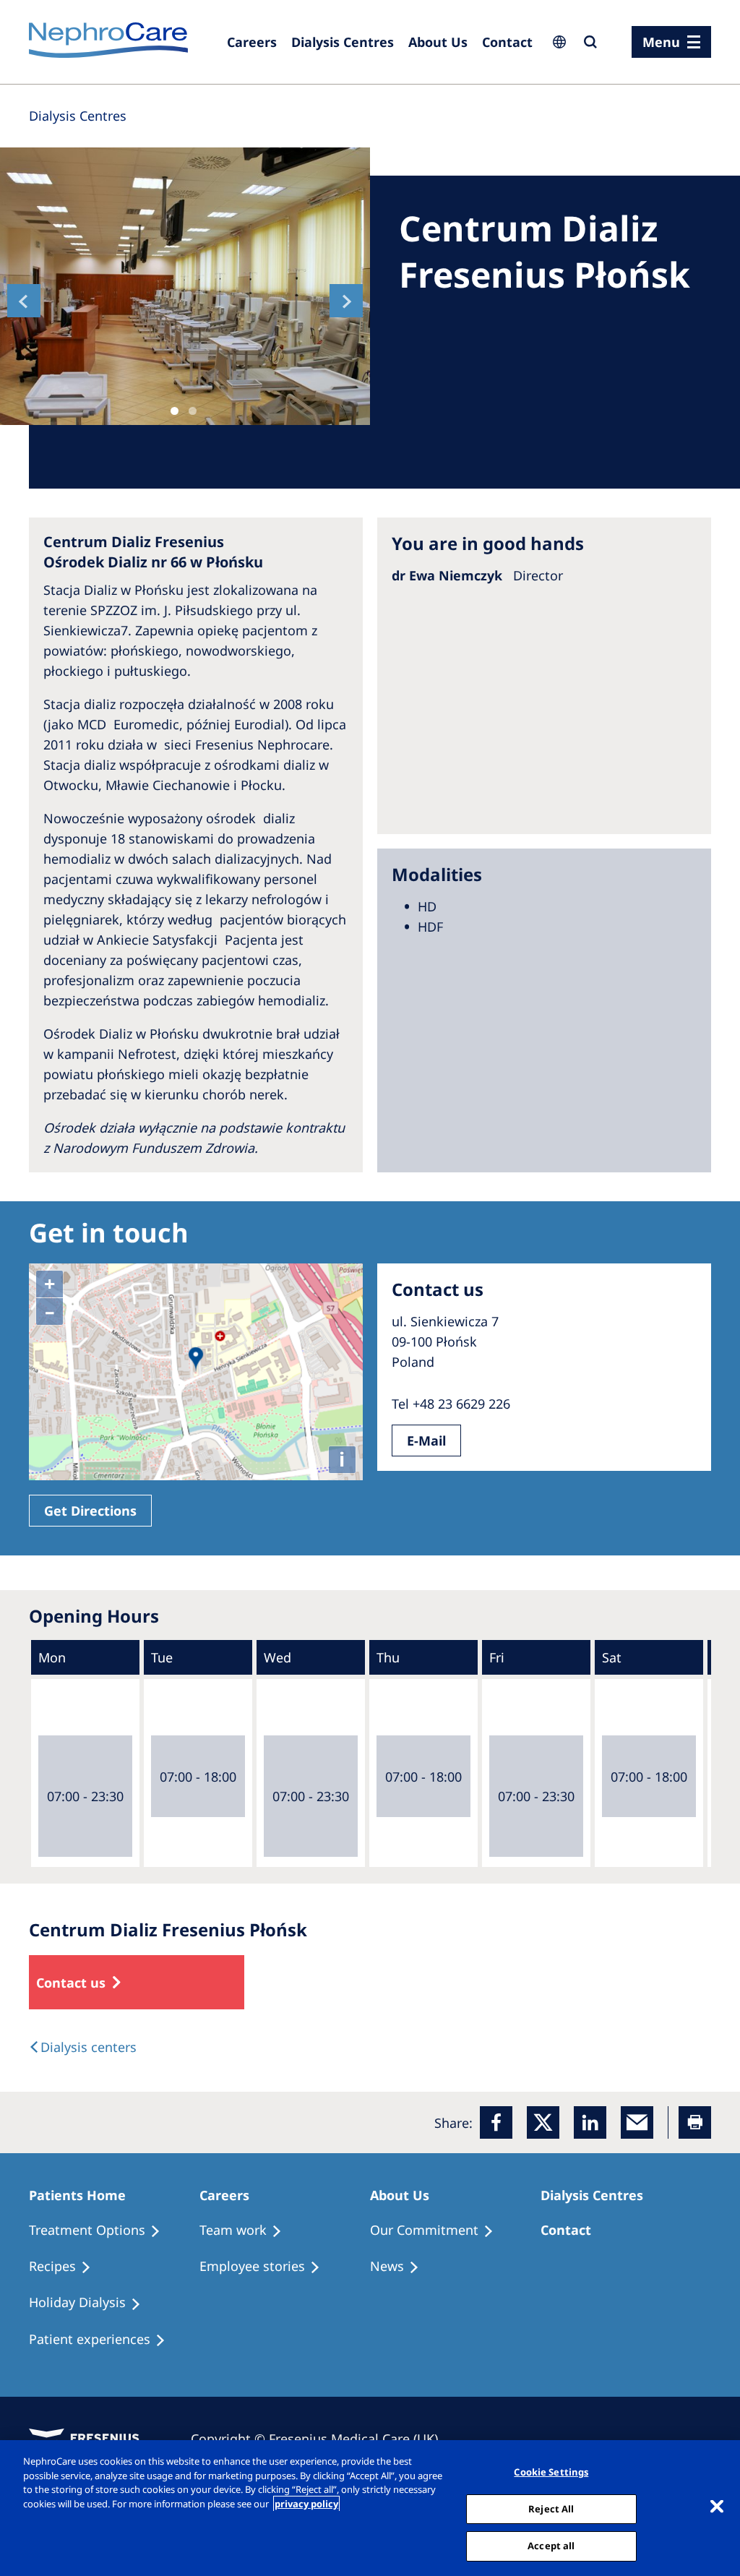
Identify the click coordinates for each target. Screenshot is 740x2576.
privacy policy (306, 2504)
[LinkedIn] (590, 2122)
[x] (543, 2122)
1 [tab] (175, 411)
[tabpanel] (185, 286)
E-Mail (426, 1441)
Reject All (551, 2509)
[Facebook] (496, 2122)
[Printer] (695, 2122)
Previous (24, 301)
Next (346, 301)
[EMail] (637, 2122)
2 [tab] (193, 411)
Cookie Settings (551, 2472)
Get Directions (90, 1511)
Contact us (71, 1983)
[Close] (717, 2507)
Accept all (551, 2546)
